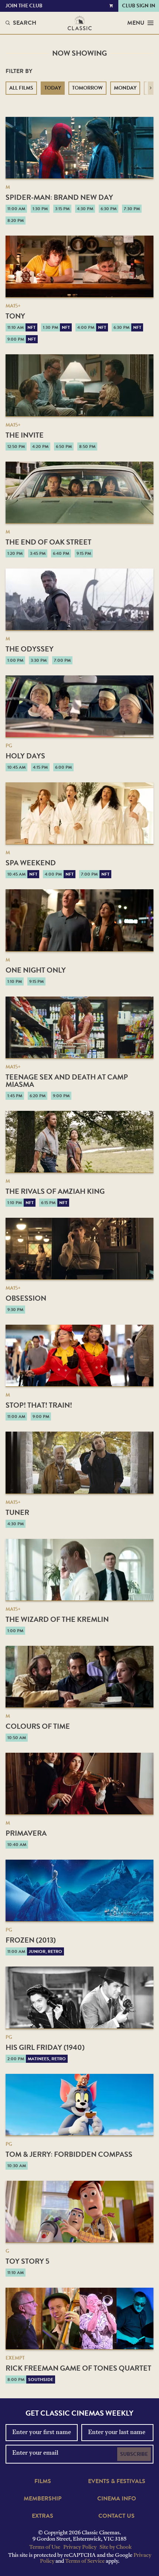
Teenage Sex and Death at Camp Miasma (67, 1081)
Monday (125, 88)
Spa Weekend (31, 863)
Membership (43, 2499)
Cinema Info (117, 2499)
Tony (15, 316)
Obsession (26, 1298)
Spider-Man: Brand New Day (59, 197)
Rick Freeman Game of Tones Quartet (78, 2368)
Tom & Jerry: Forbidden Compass (69, 2154)
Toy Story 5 (28, 2261)
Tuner (17, 1512)
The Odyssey (30, 649)
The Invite (25, 435)
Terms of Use (45, 2547)
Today (53, 88)
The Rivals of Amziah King (55, 1191)
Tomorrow (87, 88)
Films (43, 2481)
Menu (136, 23)
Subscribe (134, 2454)
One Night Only (36, 970)
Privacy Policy (80, 2547)
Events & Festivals (117, 2481)
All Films (21, 88)
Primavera (26, 1833)
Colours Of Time (38, 1726)
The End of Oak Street (48, 542)
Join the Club (24, 6)
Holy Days (25, 756)
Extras (43, 2516)
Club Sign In (139, 6)
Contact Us (116, 2516)
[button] (151, 88)
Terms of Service (85, 2561)
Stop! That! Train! (39, 1405)
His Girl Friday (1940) (45, 2047)
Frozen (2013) (31, 1940)
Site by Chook (116, 2547)
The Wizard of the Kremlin (57, 1619)
